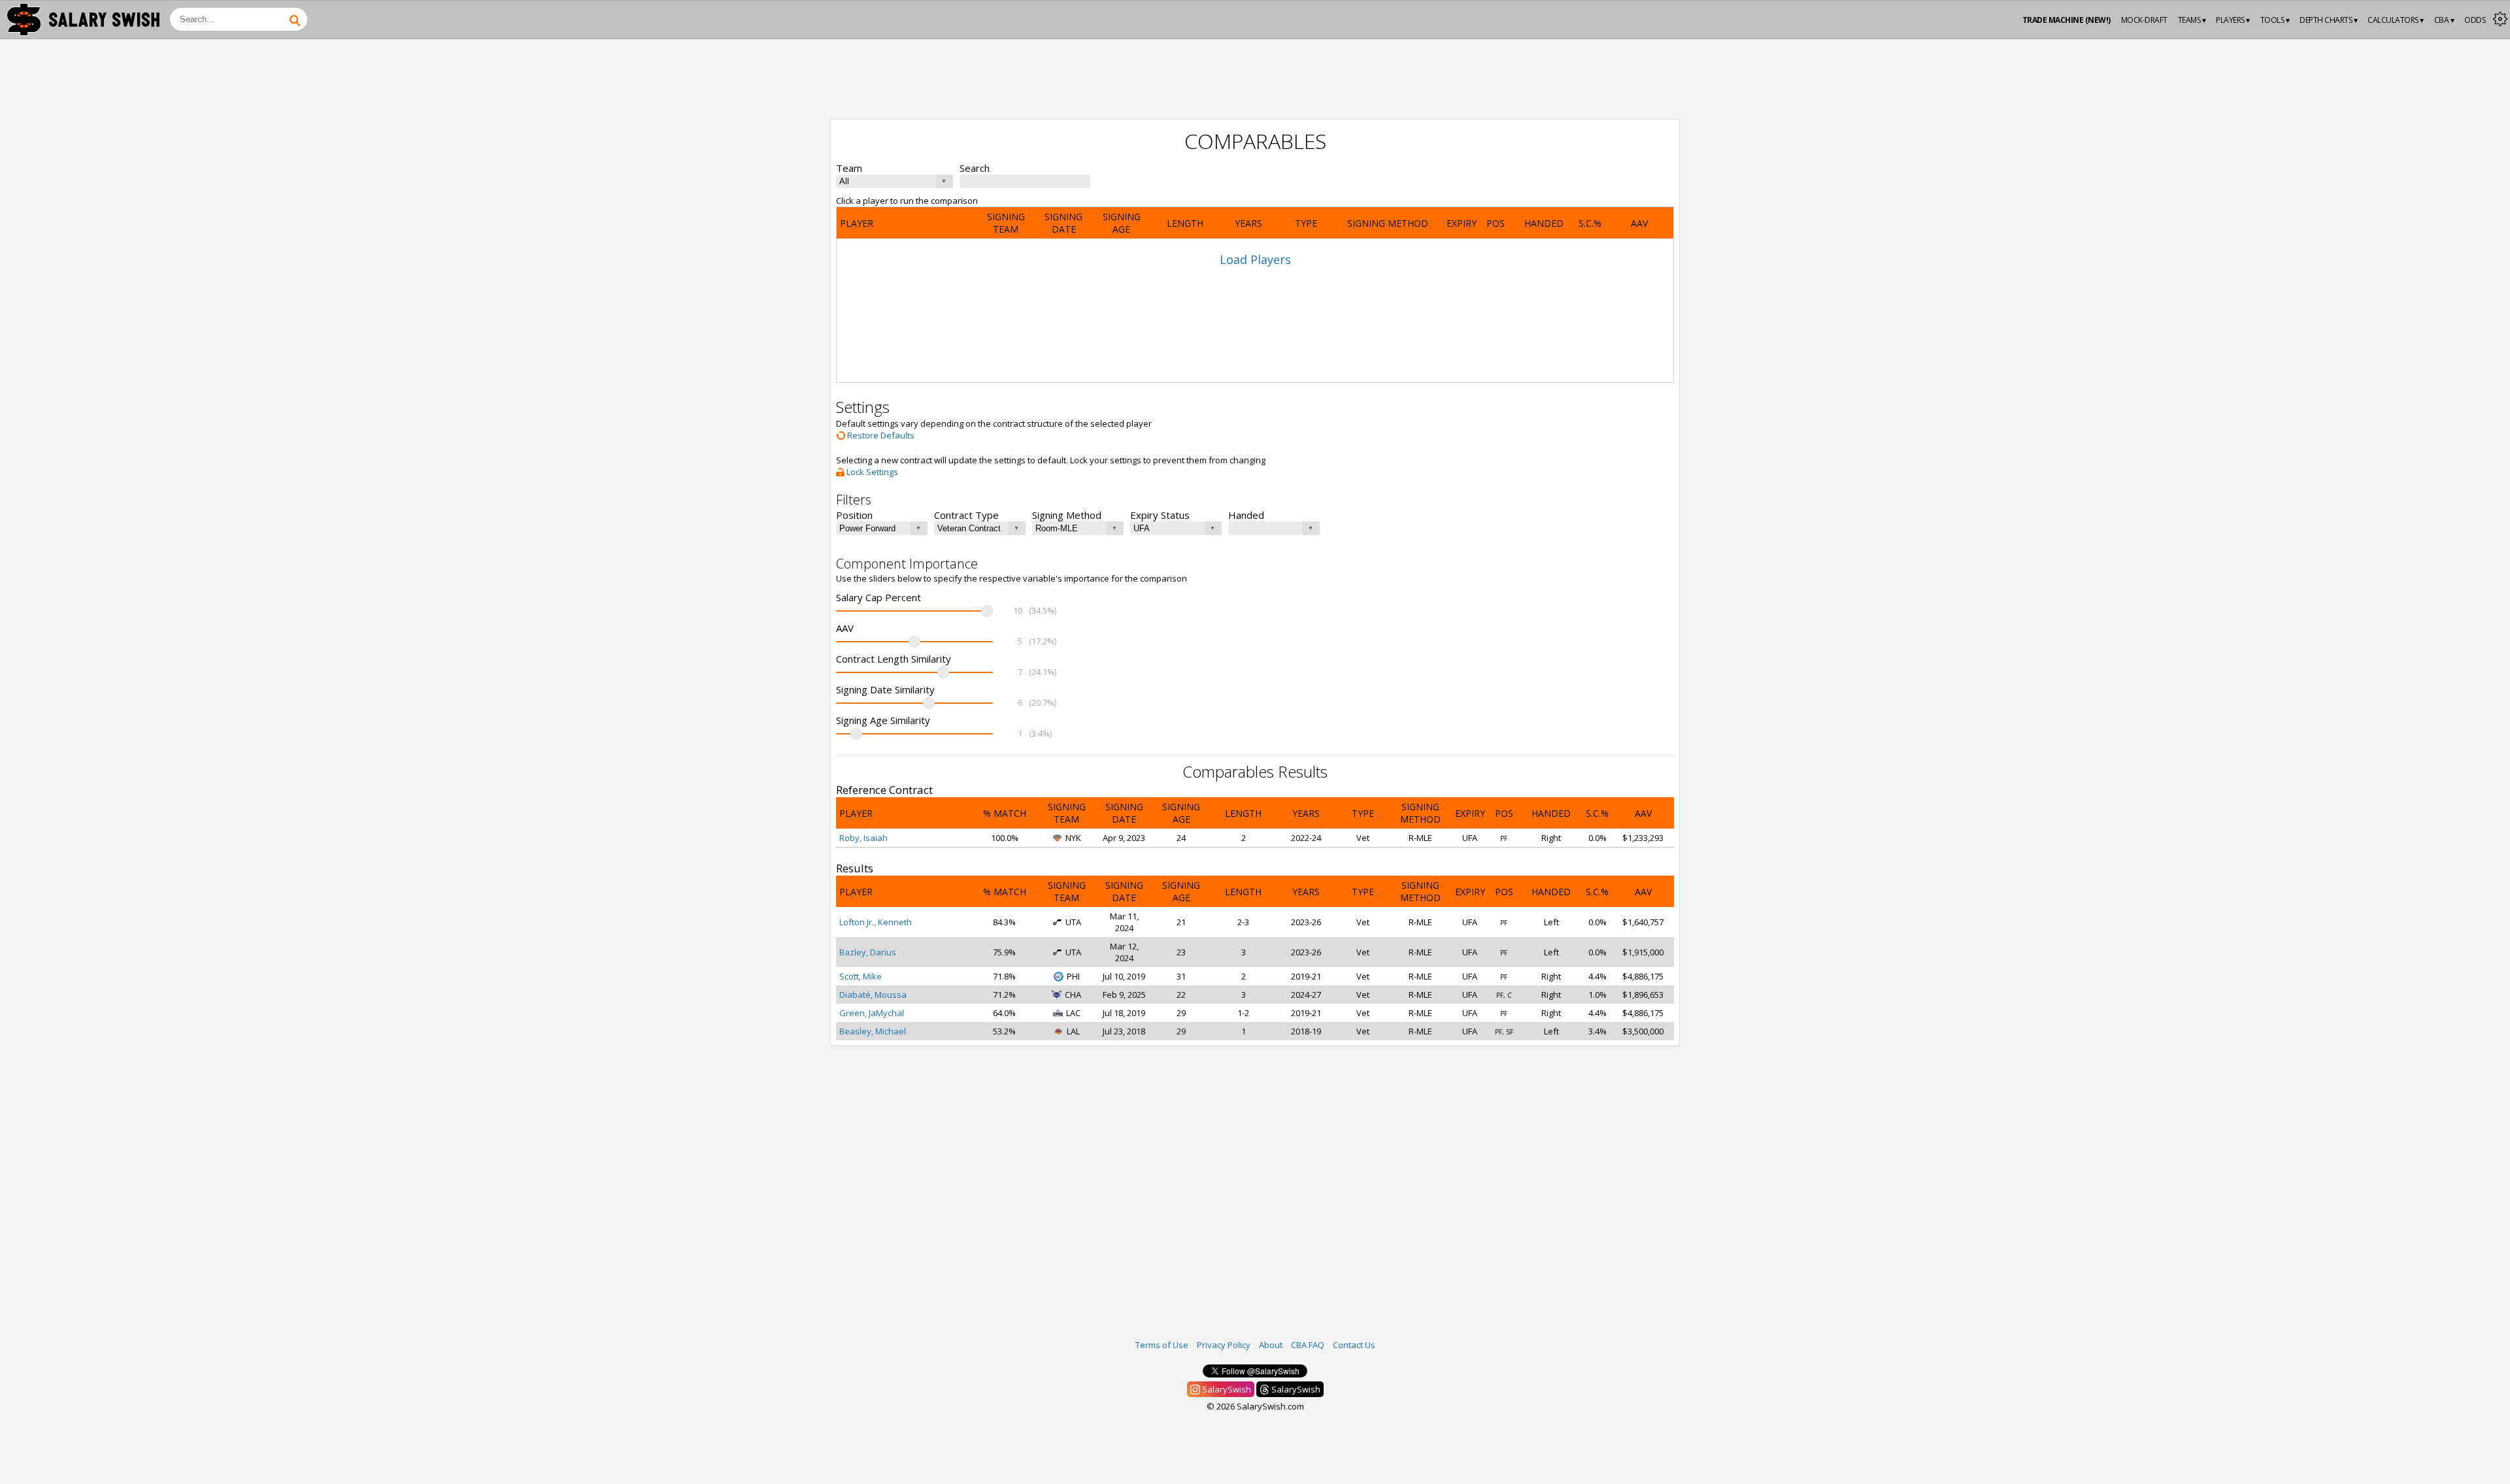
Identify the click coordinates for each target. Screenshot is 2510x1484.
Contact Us (1354, 1345)
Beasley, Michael (873, 1031)
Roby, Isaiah (863, 838)
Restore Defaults (880, 435)
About (1271, 1345)
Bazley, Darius (868, 952)
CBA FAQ (1308, 1345)
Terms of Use (1162, 1345)
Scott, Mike (861, 976)
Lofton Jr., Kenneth (876, 922)
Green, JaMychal (872, 1013)
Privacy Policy (1224, 1345)
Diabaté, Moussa (873, 995)
